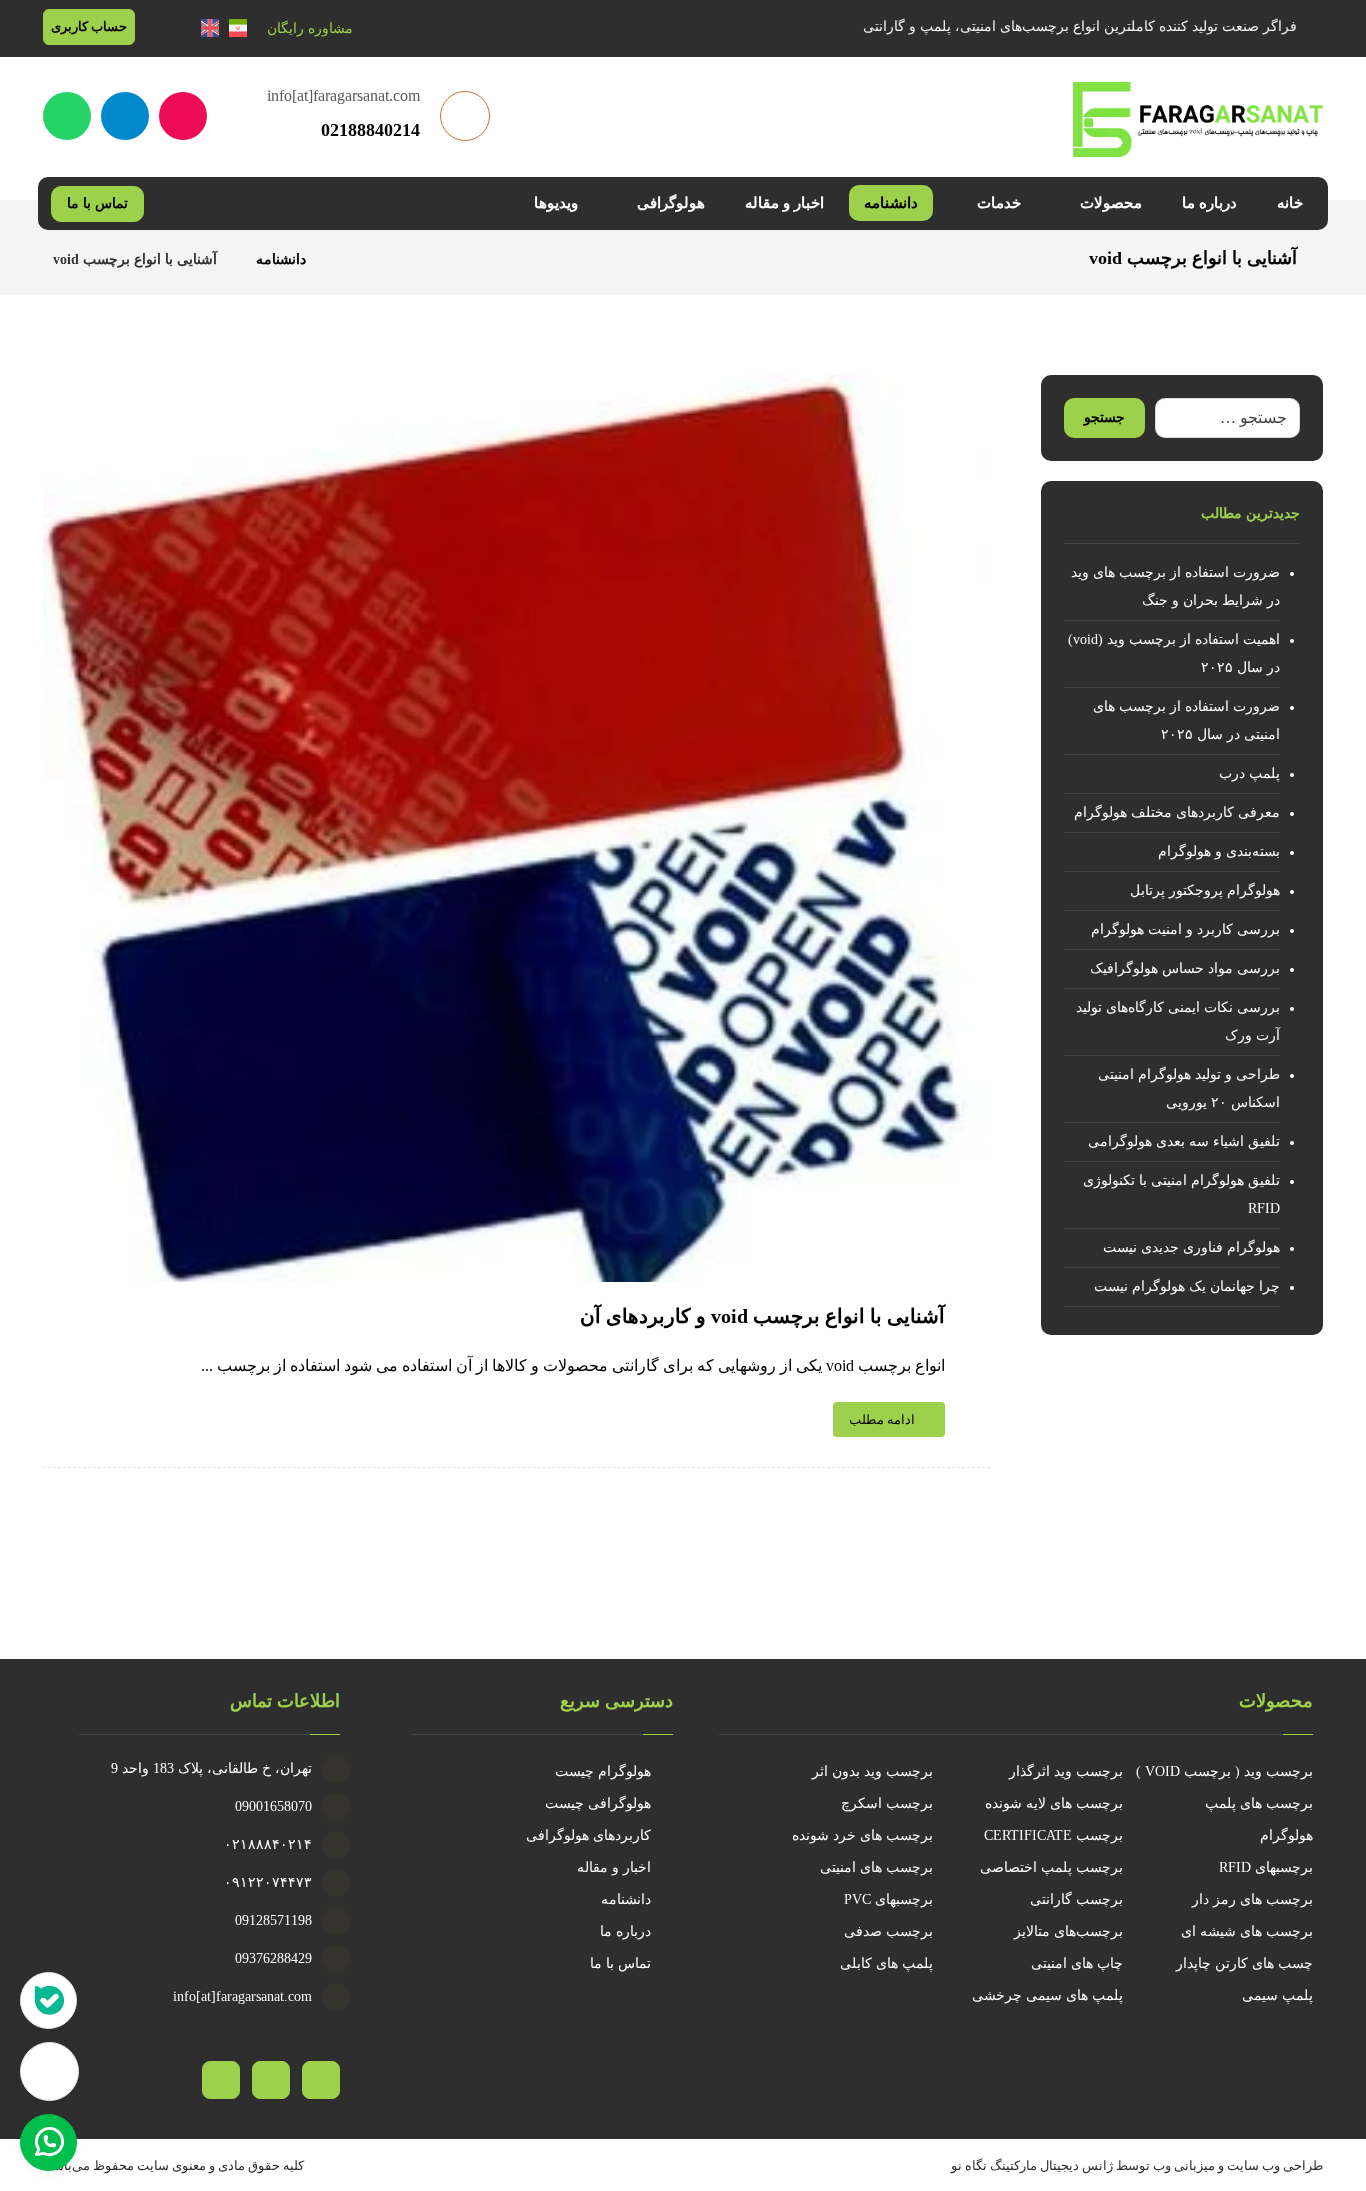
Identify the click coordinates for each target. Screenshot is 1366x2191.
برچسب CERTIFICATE (1053, 1835)
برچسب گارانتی (1076, 1899)
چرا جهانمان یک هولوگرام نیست (1187, 1286)
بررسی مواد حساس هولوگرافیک (1185, 968)
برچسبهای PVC (888, 1899)
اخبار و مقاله (614, 1867)
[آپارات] (183, 116)
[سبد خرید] (168, 27)
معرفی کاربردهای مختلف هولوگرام (1177, 812)
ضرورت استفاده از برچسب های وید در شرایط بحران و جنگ (1175, 586)
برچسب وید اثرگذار (1066, 1771)
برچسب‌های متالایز (1068, 1931)
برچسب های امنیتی (876, 1867)
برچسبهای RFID (1266, 1867)
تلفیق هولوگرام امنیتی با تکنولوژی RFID (1181, 1194)
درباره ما (625, 1931)
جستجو (1104, 417)
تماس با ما (620, 1963)
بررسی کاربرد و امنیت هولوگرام (1185, 929)
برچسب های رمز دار (1252, 1899)
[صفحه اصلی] (346, 259)
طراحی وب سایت (1275, 2165)
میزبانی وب (1184, 2165)
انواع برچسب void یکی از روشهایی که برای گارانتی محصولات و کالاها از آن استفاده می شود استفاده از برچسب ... (573, 1365)
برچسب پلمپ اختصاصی (1051, 1867)
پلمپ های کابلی (886, 1963)
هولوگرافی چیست (598, 1803)
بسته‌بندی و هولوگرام (1219, 851)
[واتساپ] (67, 116)
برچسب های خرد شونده (862, 1835)
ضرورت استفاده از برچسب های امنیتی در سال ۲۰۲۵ (1186, 720)
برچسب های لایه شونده (1054, 1803)
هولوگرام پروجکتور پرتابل (1205, 890)
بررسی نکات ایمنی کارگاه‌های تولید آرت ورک (1178, 1021)
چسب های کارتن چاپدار (1244, 1963)
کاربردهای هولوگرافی (588, 1835)
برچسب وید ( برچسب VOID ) (1224, 1771)
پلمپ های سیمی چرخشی (1047, 1995)
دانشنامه (626, 1899)
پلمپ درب (1249, 773)
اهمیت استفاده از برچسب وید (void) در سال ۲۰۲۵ (1174, 653)
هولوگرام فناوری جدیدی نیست (1191, 1247)
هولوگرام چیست (603, 1771)
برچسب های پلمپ (1259, 1803)
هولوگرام (1286, 1835)
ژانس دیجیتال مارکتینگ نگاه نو (1032, 2165)
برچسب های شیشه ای (1247, 1931)
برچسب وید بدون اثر (872, 1771)
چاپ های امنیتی (1077, 1963)
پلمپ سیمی (1277, 1995)
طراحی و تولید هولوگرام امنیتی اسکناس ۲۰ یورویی (1189, 1088)
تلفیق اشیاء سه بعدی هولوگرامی (1184, 1141)
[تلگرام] (125, 116)
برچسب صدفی (888, 1931)
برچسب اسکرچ (887, 1803)
